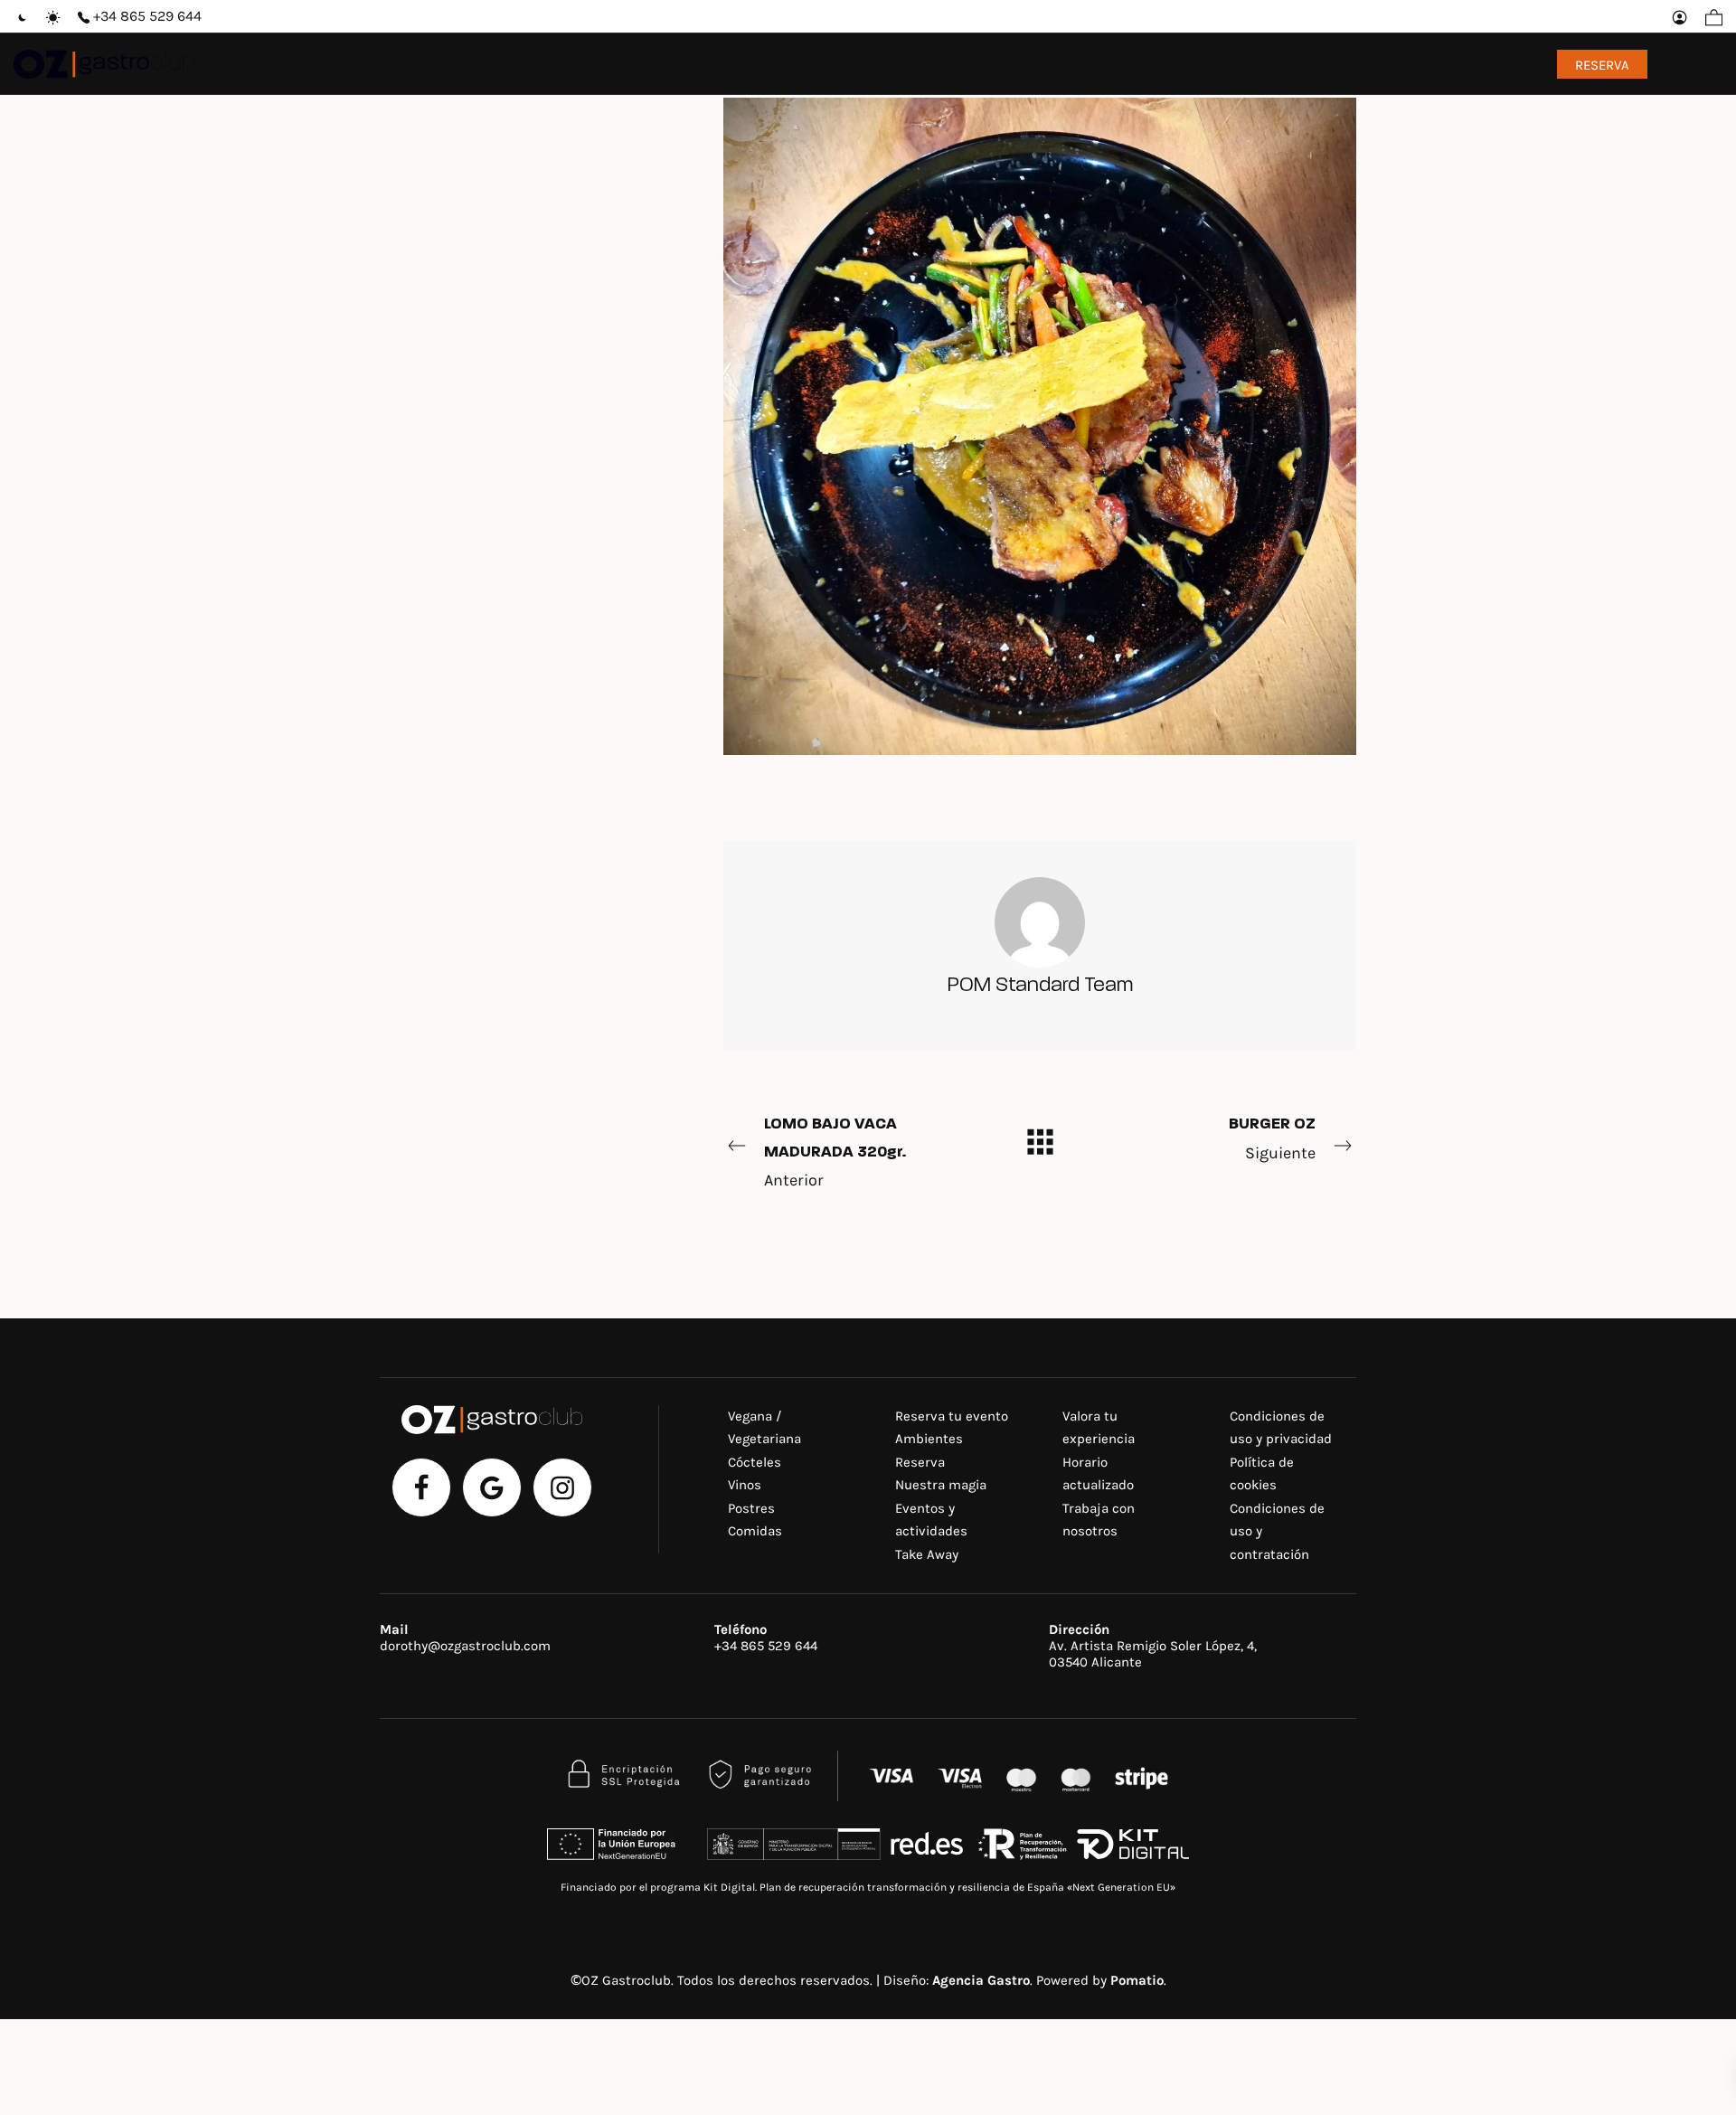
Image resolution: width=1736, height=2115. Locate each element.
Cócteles (755, 1462)
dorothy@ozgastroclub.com (465, 1646)
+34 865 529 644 (766, 1646)
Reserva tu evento (952, 1416)
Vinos (745, 1485)
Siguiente (1272, 1139)
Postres (751, 1508)
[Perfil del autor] (1040, 921)
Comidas (755, 1531)
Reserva (920, 1462)
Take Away (927, 1554)
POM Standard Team (1040, 986)
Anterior (835, 1153)
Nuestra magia (941, 1485)
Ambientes (929, 1439)
